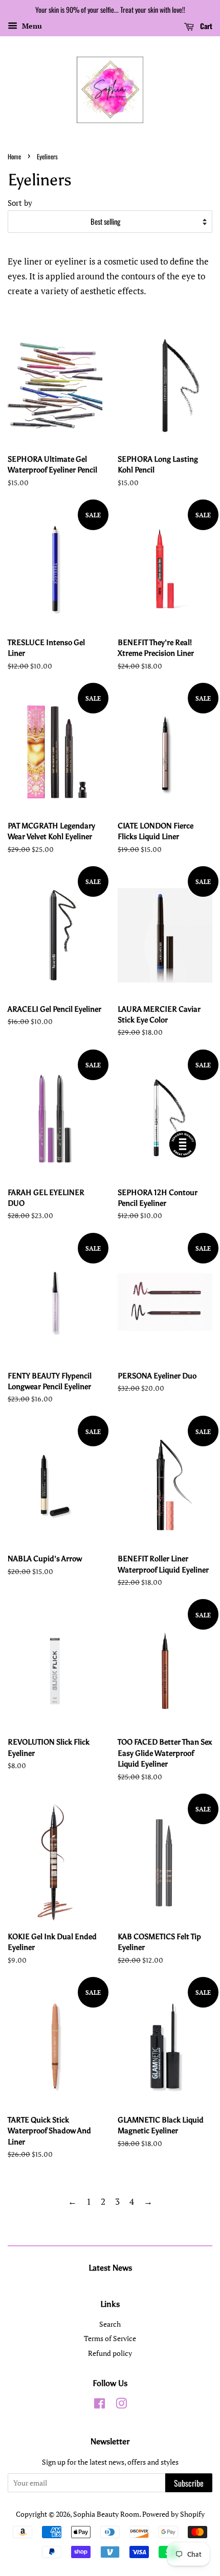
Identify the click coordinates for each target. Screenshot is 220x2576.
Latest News (110, 2268)
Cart (205, 26)
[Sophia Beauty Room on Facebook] (100, 2405)
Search (110, 2324)
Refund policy (110, 2353)
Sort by (20, 203)
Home (14, 157)
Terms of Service (110, 2338)
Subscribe (189, 2483)
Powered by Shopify (173, 2514)
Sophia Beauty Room (106, 2514)
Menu (31, 26)
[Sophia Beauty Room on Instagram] (121, 2405)
